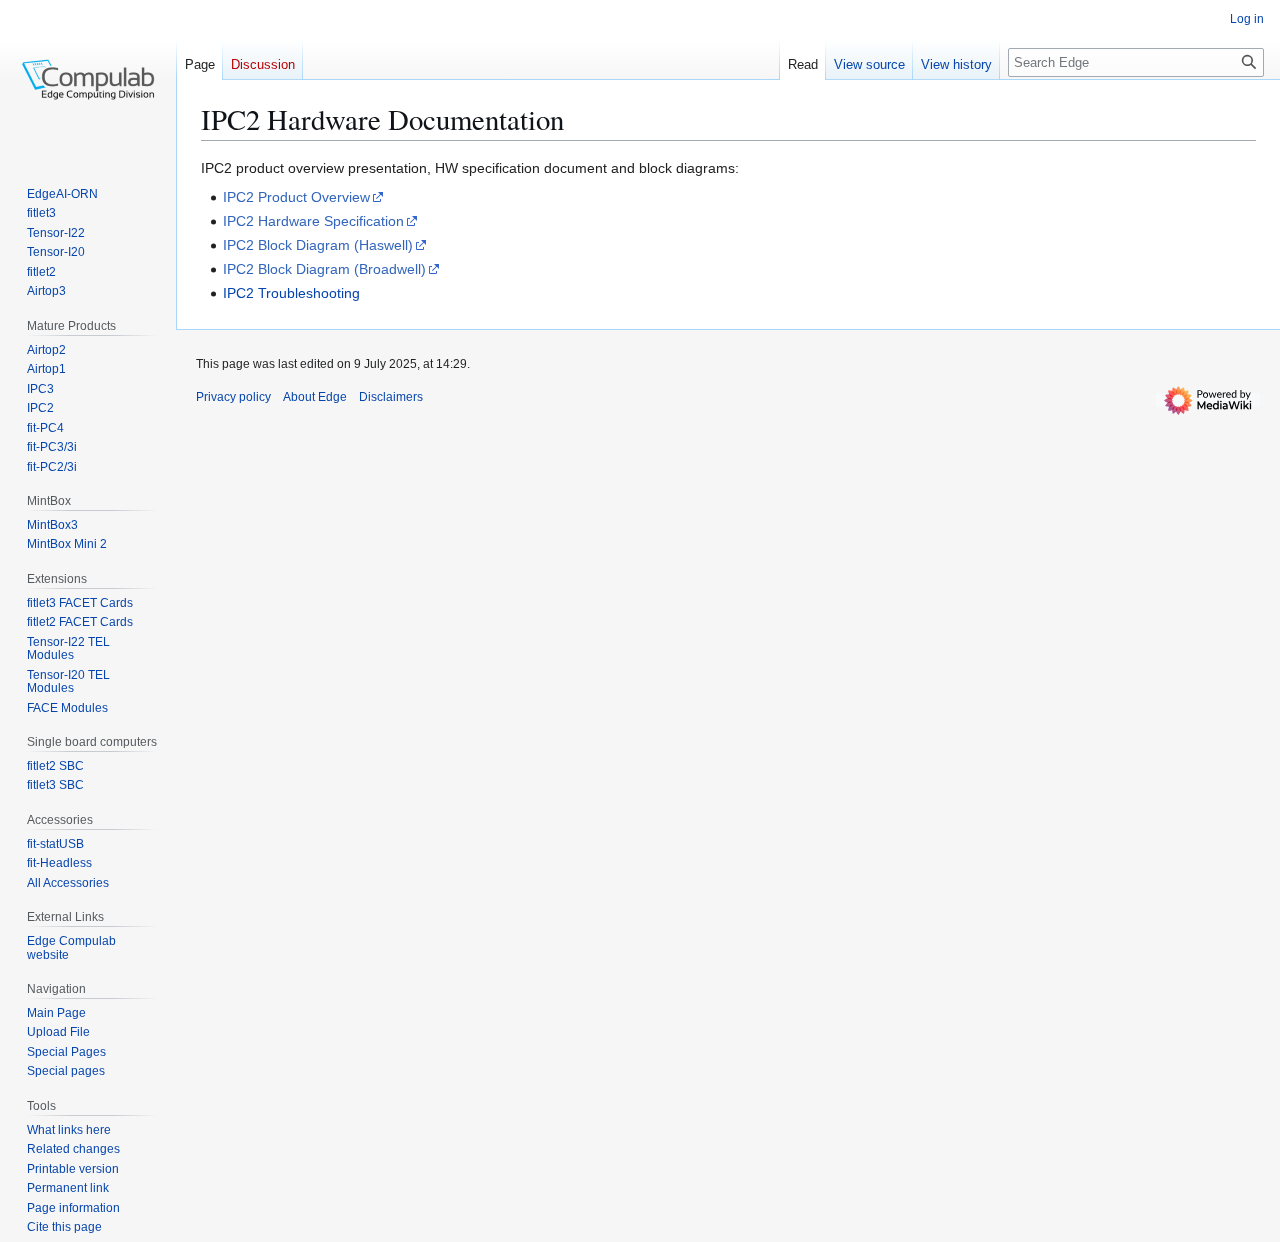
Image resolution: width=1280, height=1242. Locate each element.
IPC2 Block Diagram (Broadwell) (324, 269)
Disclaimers (391, 397)
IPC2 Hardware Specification (313, 221)
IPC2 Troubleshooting (291, 293)
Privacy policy (233, 397)
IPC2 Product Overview (296, 197)
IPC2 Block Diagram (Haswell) (318, 245)
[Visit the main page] (88, 80)
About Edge (315, 397)
